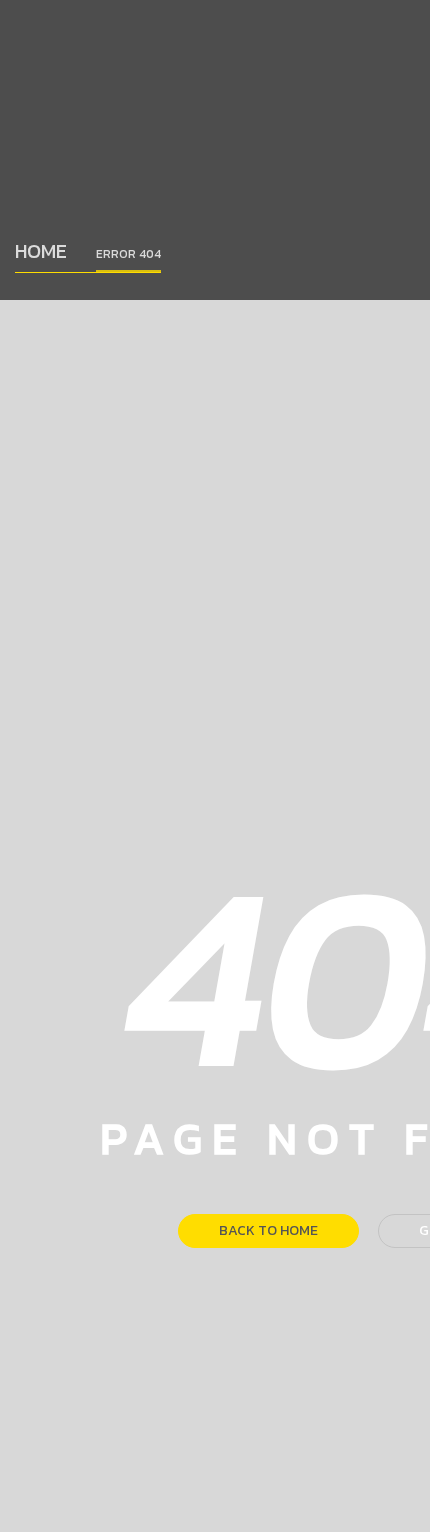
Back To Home (268, 1230)
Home (41, 251)
